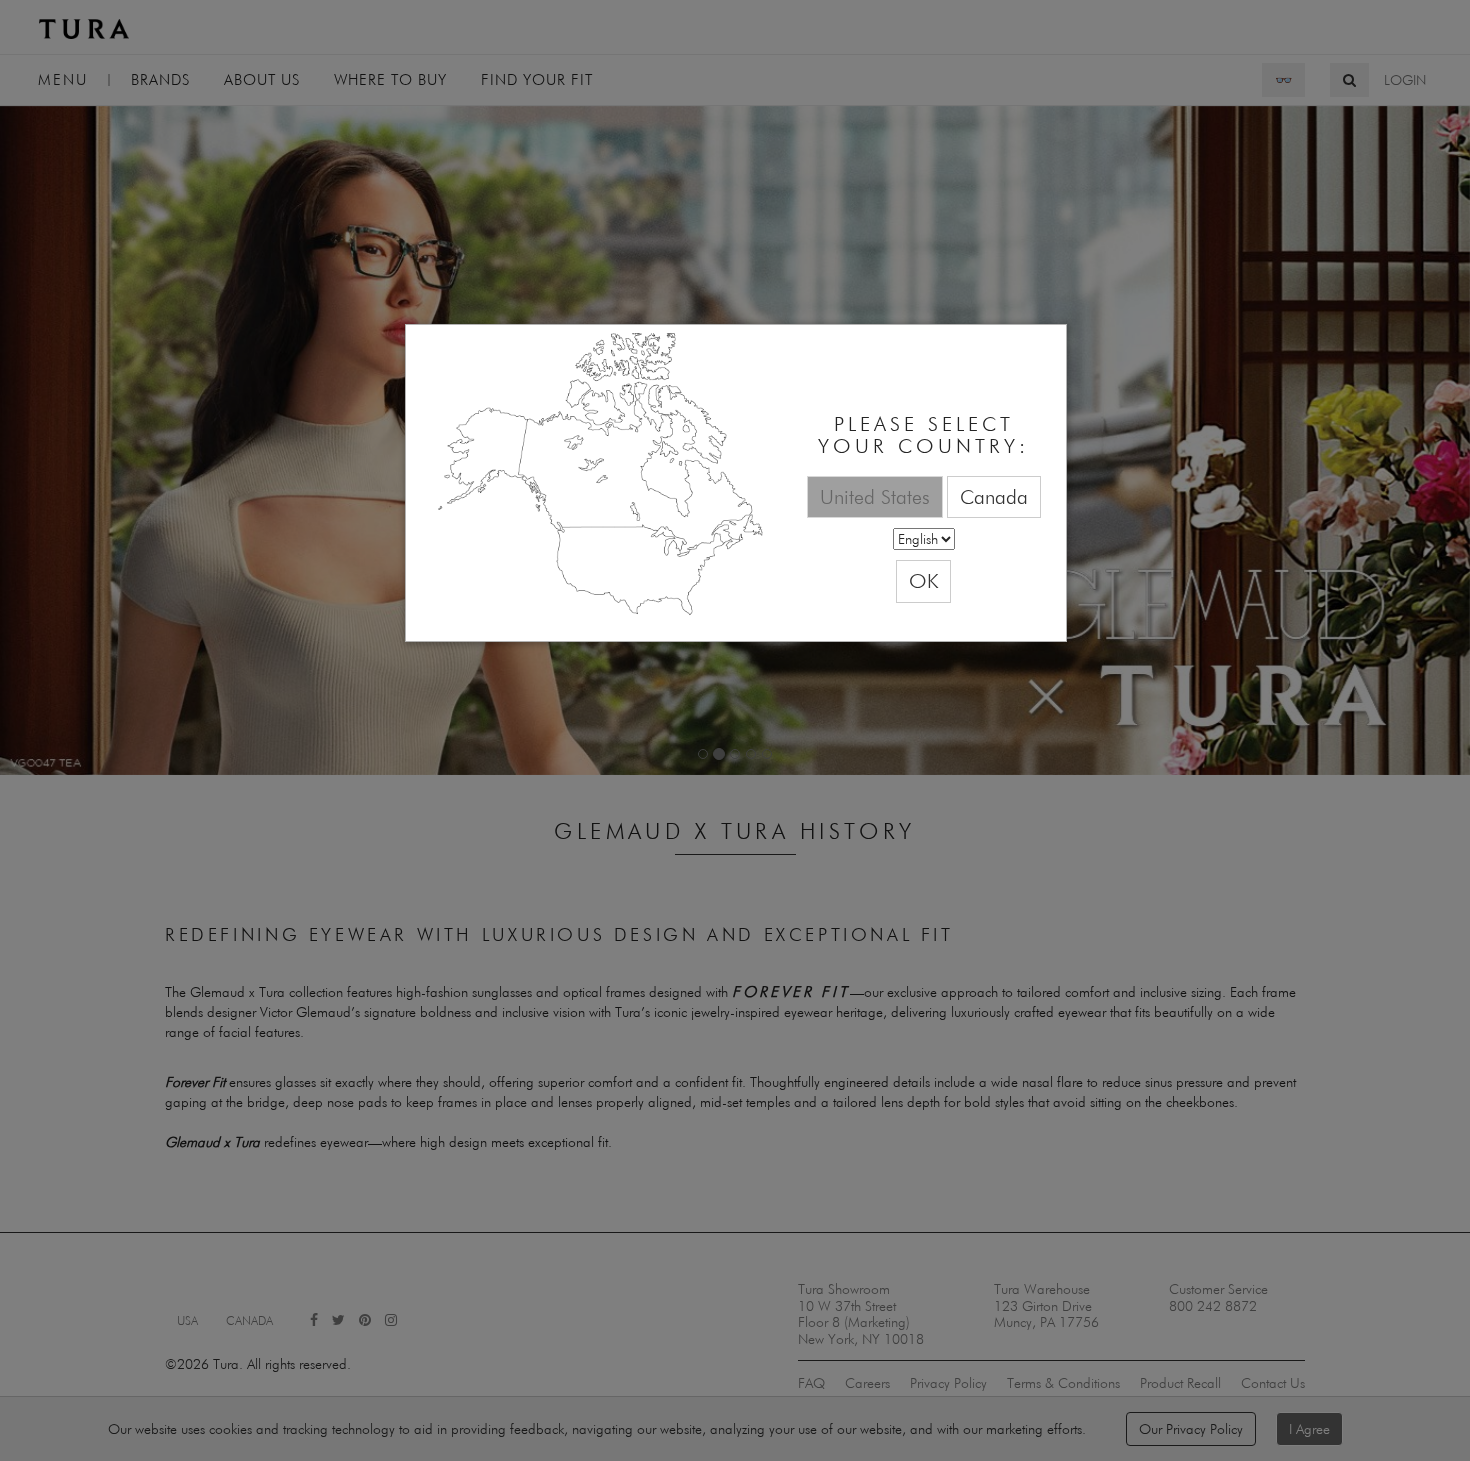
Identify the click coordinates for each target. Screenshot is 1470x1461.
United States (875, 496)
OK (923, 580)
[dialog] (736, 483)
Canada (994, 496)
